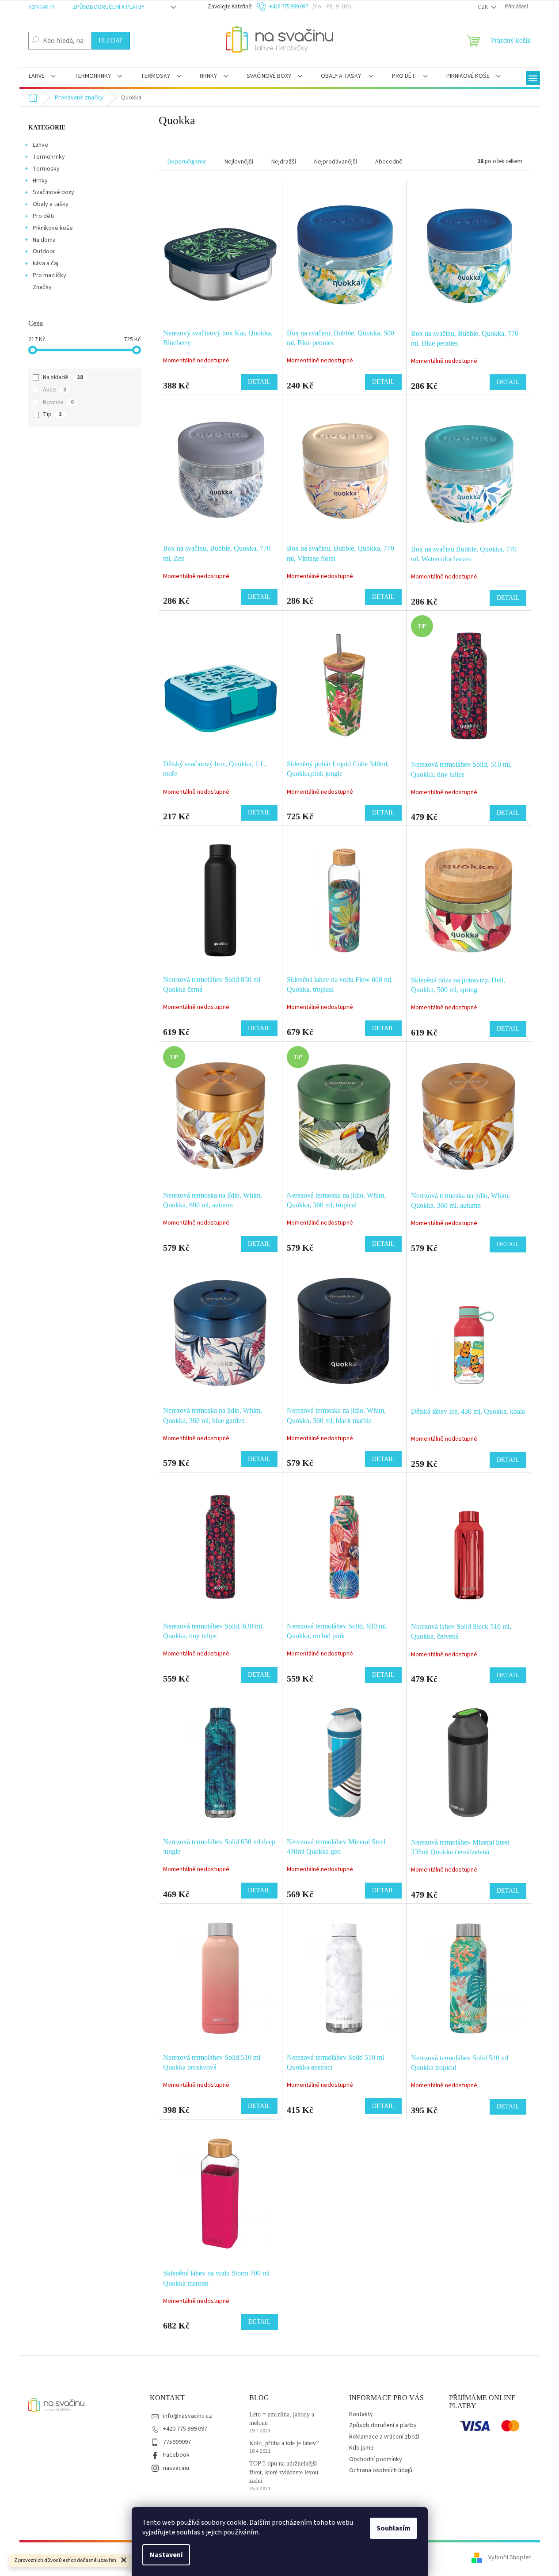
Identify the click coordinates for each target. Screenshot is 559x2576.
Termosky (46, 169)
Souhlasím (394, 2528)
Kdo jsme (361, 2448)
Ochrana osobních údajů (381, 2470)
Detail (259, 382)
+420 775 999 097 (185, 2429)
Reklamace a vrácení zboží (384, 2437)
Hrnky (40, 181)
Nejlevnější (239, 162)
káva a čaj (46, 263)
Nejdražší (284, 162)
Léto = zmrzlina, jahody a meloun (282, 2419)
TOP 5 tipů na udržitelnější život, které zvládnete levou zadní (284, 2472)
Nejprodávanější (336, 162)
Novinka (58, 402)
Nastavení (166, 2555)
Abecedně (389, 162)
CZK (483, 7)
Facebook (176, 2455)
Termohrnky (49, 157)
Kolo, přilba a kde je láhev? (284, 2443)
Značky (42, 287)
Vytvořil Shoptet (510, 2557)
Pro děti (43, 216)
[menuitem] (42, 77)
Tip (52, 415)
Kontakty (42, 7)
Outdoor (44, 251)
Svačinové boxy (53, 192)
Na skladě (63, 377)
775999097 (177, 2442)
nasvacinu (176, 2468)
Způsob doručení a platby (108, 7)
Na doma (44, 240)
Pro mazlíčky (49, 275)
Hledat (111, 40)
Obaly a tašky (51, 204)
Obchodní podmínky (376, 2459)
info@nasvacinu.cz (188, 2416)
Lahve (40, 145)
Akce (55, 390)
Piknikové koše (53, 228)
